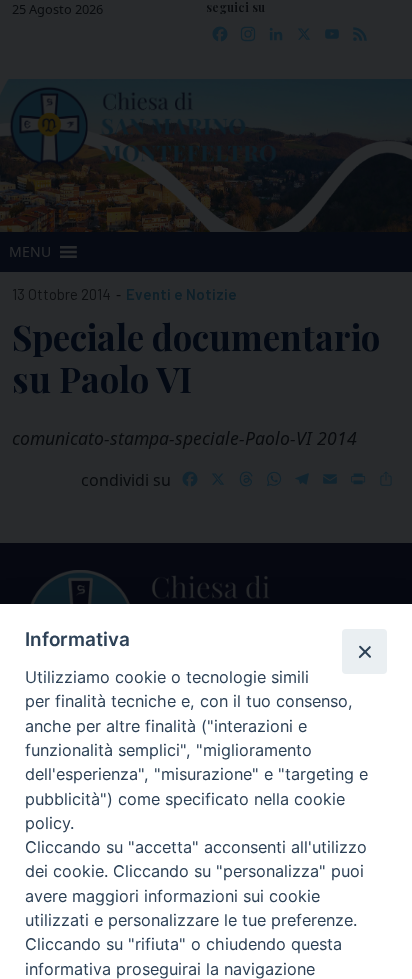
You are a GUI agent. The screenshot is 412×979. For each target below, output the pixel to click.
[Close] (364, 651)
